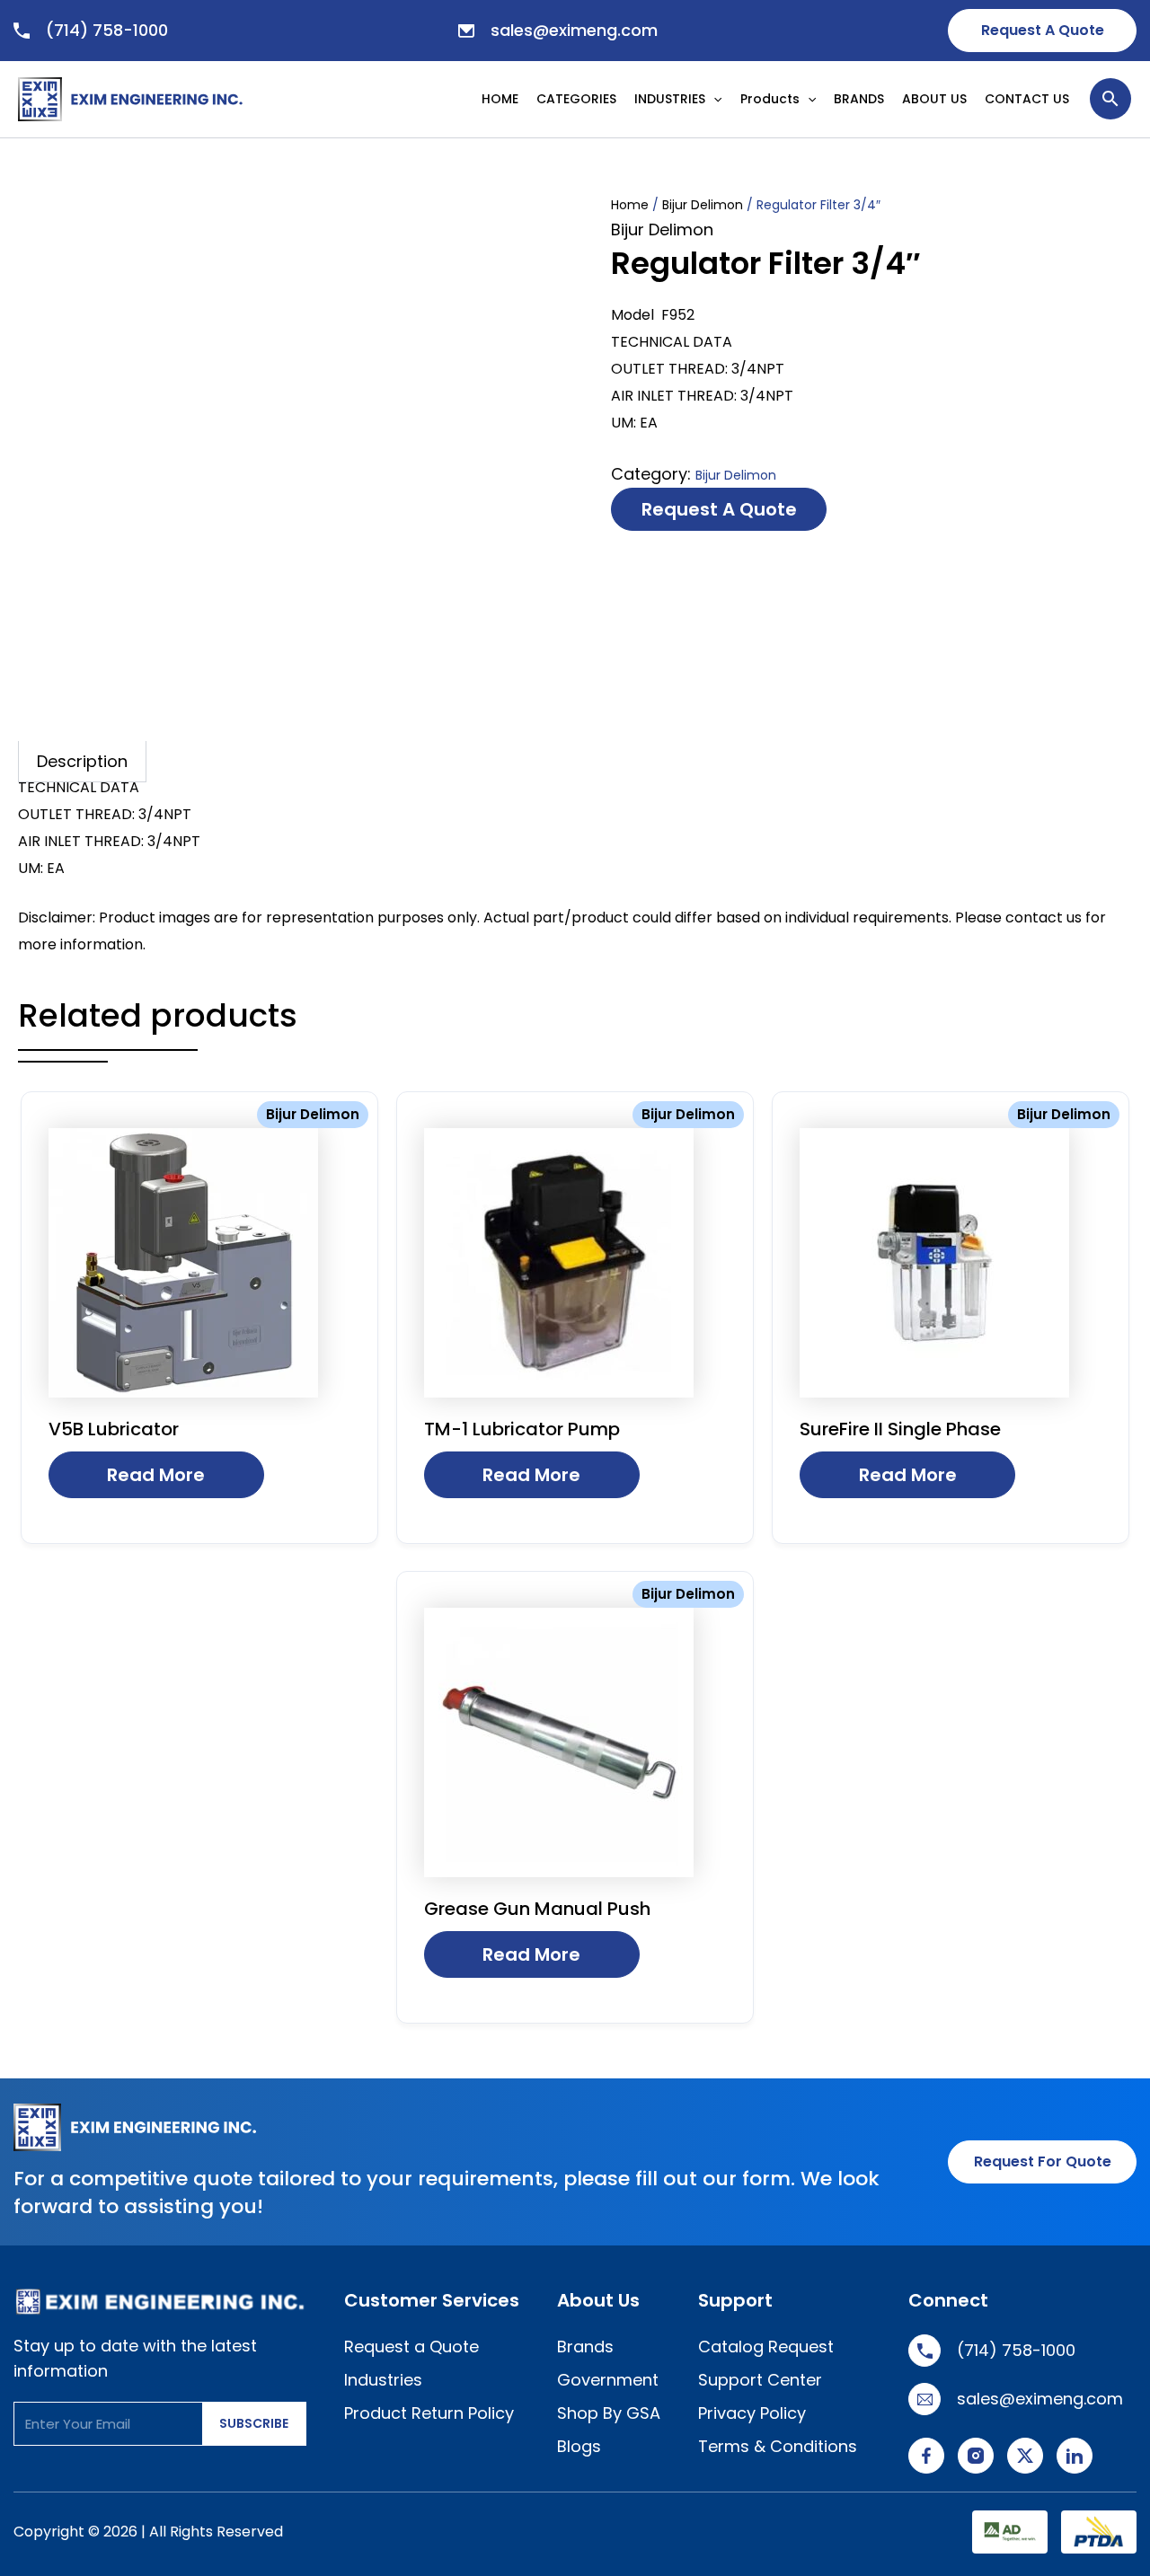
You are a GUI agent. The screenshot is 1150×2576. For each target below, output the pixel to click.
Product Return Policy (429, 2413)
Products (770, 99)
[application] (718, 99)
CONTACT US (1027, 99)
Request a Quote (719, 509)
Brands (585, 2347)
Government (608, 2380)
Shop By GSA (609, 2413)
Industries (383, 2380)
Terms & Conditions (778, 2446)
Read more (156, 1475)
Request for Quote (1043, 2161)
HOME (500, 99)
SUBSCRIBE (254, 2423)
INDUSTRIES (670, 99)
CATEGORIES (576, 99)
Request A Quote (1043, 30)
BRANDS (859, 99)
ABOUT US (934, 99)
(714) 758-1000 (107, 30)
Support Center (760, 2380)
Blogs (579, 2446)
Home (630, 205)
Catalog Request (766, 2347)
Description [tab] (82, 761)
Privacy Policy (752, 2413)
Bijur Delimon (703, 205)
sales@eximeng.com (574, 30)
